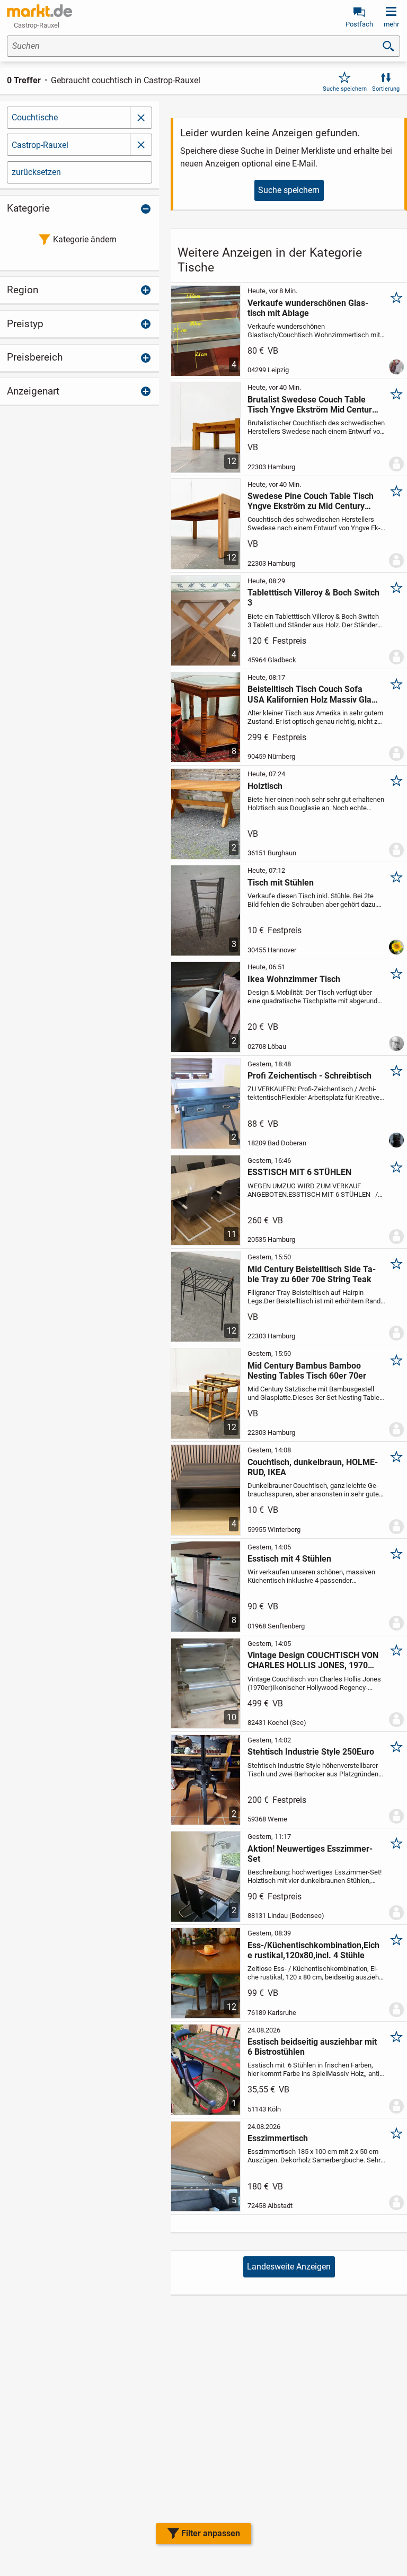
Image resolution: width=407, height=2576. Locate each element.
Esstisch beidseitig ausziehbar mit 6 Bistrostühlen (312, 2047)
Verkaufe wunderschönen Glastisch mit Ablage (308, 308)
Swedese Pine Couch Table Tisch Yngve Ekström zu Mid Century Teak (311, 501)
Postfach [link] (359, 24)
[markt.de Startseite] (39, 11)
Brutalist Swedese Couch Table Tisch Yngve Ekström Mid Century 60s (312, 405)
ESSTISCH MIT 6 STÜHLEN (299, 1172)
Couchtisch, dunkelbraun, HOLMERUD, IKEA (313, 1467)
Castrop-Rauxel (40, 145)
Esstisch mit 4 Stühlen (289, 1559)
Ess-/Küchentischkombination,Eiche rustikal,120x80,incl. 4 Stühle (313, 1950)
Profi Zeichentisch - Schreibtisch (309, 1076)
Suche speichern (345, 89)
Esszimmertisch (278, 2138)
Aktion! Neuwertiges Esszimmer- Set (310, 1854)
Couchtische (35, 117)
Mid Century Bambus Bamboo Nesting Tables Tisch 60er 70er (307, 1371)
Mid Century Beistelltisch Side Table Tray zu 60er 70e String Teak (312, 1274)
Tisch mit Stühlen (281, 883)
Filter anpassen (211, 2533)
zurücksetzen (36, 172)
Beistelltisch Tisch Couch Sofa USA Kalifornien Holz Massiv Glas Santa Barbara (312, 694)
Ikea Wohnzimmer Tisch (294, 979)
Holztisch (265, 786)
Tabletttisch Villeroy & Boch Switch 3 (313, 598)
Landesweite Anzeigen (289, 2267)
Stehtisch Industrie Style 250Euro (311, 1752)
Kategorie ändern (85, 239)
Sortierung (386, 89)
